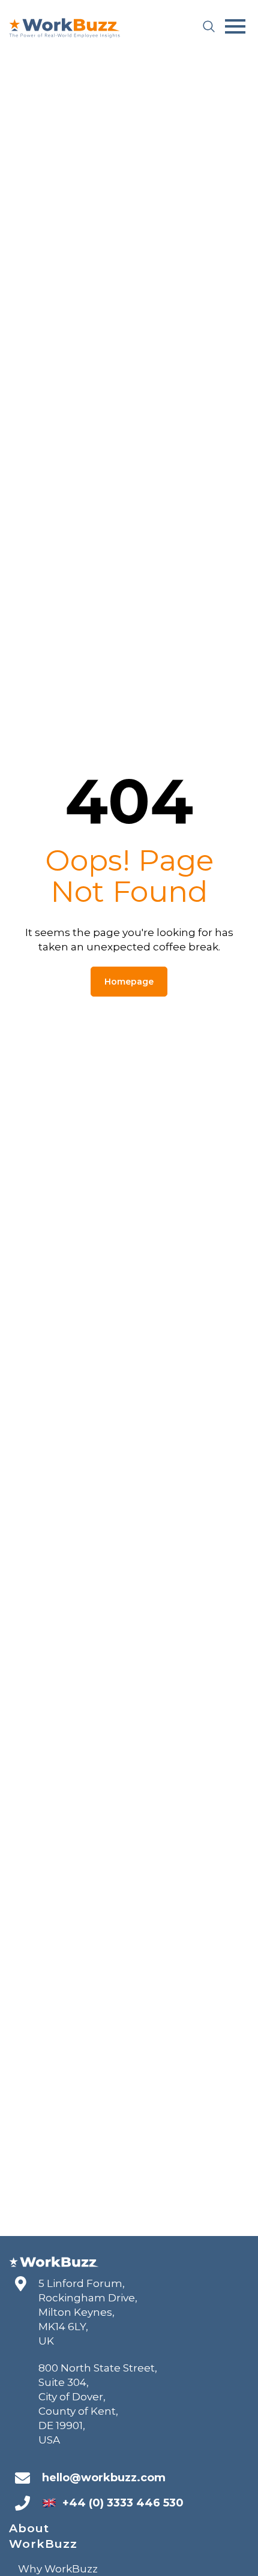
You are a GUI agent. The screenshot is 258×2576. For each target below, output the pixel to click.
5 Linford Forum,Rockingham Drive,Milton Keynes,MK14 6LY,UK (88, 2312)
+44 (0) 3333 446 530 (123, 2503)
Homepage (129, 982)
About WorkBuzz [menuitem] (43, 2536)
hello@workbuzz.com (104, 2478)
